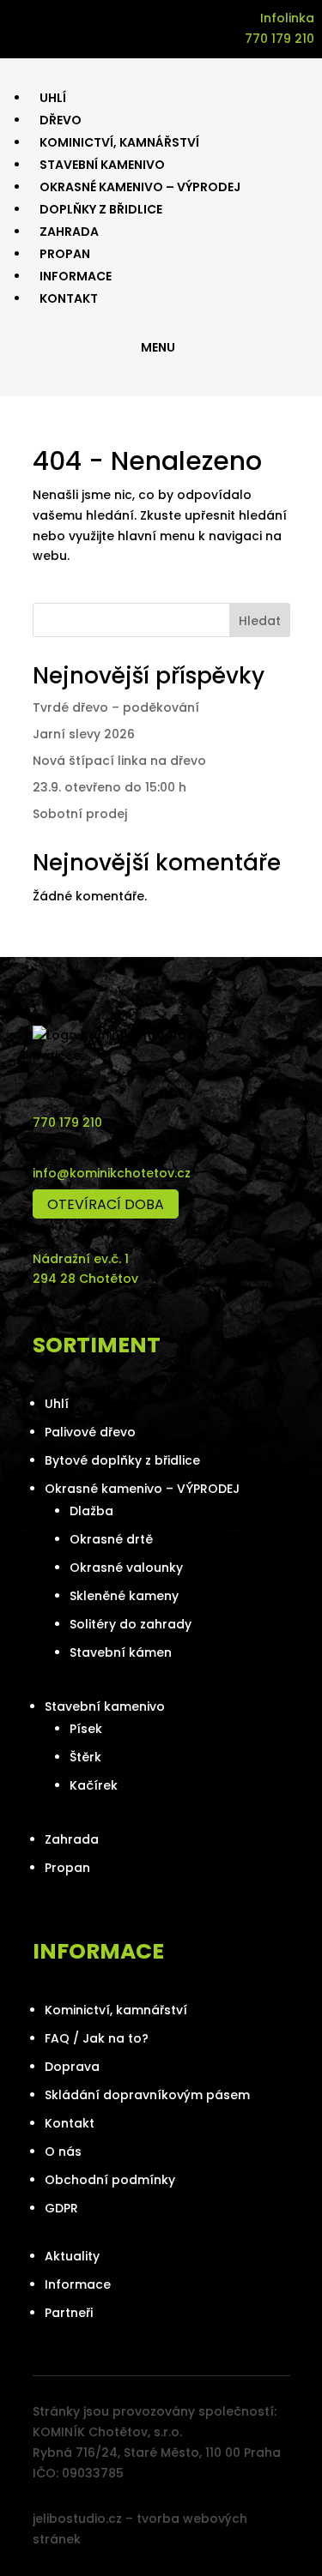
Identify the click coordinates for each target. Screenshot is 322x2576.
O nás (63, 2152)
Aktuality (72, 2256)
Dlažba (91, 1511)
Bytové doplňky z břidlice (122, 1460)
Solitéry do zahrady (131, 1624)
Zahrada (72, 1839)
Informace (78, 2284)
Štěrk (85, 1757)
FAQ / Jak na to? (97, 2038)
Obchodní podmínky (110, 2180)
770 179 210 (67, 1122)
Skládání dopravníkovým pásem (147, 2095)
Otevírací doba (106, 1204)
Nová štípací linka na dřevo (119, 761)
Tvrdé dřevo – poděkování (116, 707)
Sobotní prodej (80, 814)
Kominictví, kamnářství (116, 2010)
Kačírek (94, 1785)
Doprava (72, 2067)
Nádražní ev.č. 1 (81, 1259)
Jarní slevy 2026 (84, 734)
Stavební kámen (121, 1652)
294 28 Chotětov (85, 1279)
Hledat (260, 621)
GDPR (61, 2208)
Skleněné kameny (124, 1596)
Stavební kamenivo (105, 1706)
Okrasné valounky (126, 1568)
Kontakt (70, 2123)
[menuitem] (53, 98)
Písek (86, 1729)
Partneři (69, 2313)
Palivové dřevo (90, 1432)
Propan (67, 1868)
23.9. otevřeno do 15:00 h (109, 787)
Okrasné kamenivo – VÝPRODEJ (142, 1489)
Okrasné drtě (111, 1539)
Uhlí (57, 1404)
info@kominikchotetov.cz (112, 1173)
